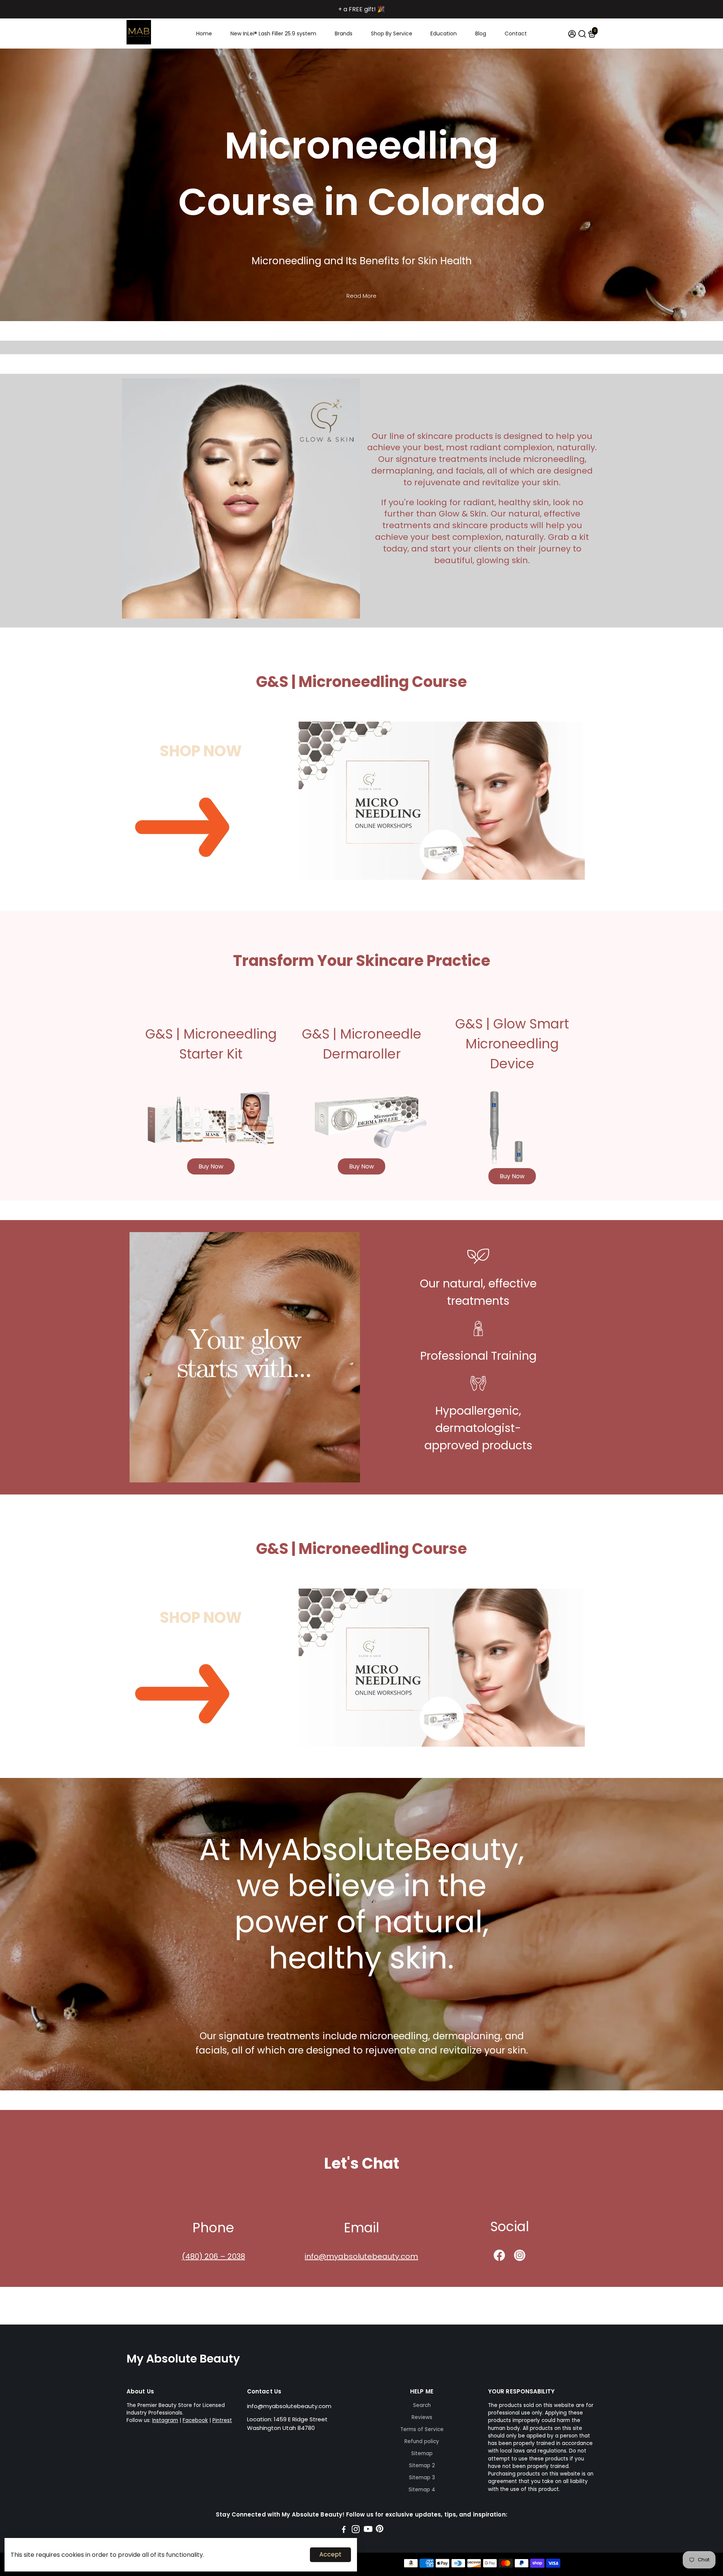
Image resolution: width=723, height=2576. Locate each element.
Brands (344, 34)
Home (204, 34)
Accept (330, 2554)
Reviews (422, 2417)
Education (444, 34)
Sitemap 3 (422, 2478)
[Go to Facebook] (344, 2530)
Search (422, 2405)
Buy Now (211, 1166)
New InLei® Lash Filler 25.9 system (273, 34)
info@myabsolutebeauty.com (361, 2256)
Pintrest (222, 2420)
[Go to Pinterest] (380, 2530)
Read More (361, 296)
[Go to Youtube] (368, 2530)
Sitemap (422, 2453)
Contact (516, 34)
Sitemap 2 (422, 2466)
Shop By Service (392, 34)
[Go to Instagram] (356, 2530)
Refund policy (422, 2441)
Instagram (165, 2420)
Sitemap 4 (422, 2490)
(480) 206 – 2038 (214, 2256)
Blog (481, 34)
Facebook (195, 2420)
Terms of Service (422, 2429)
